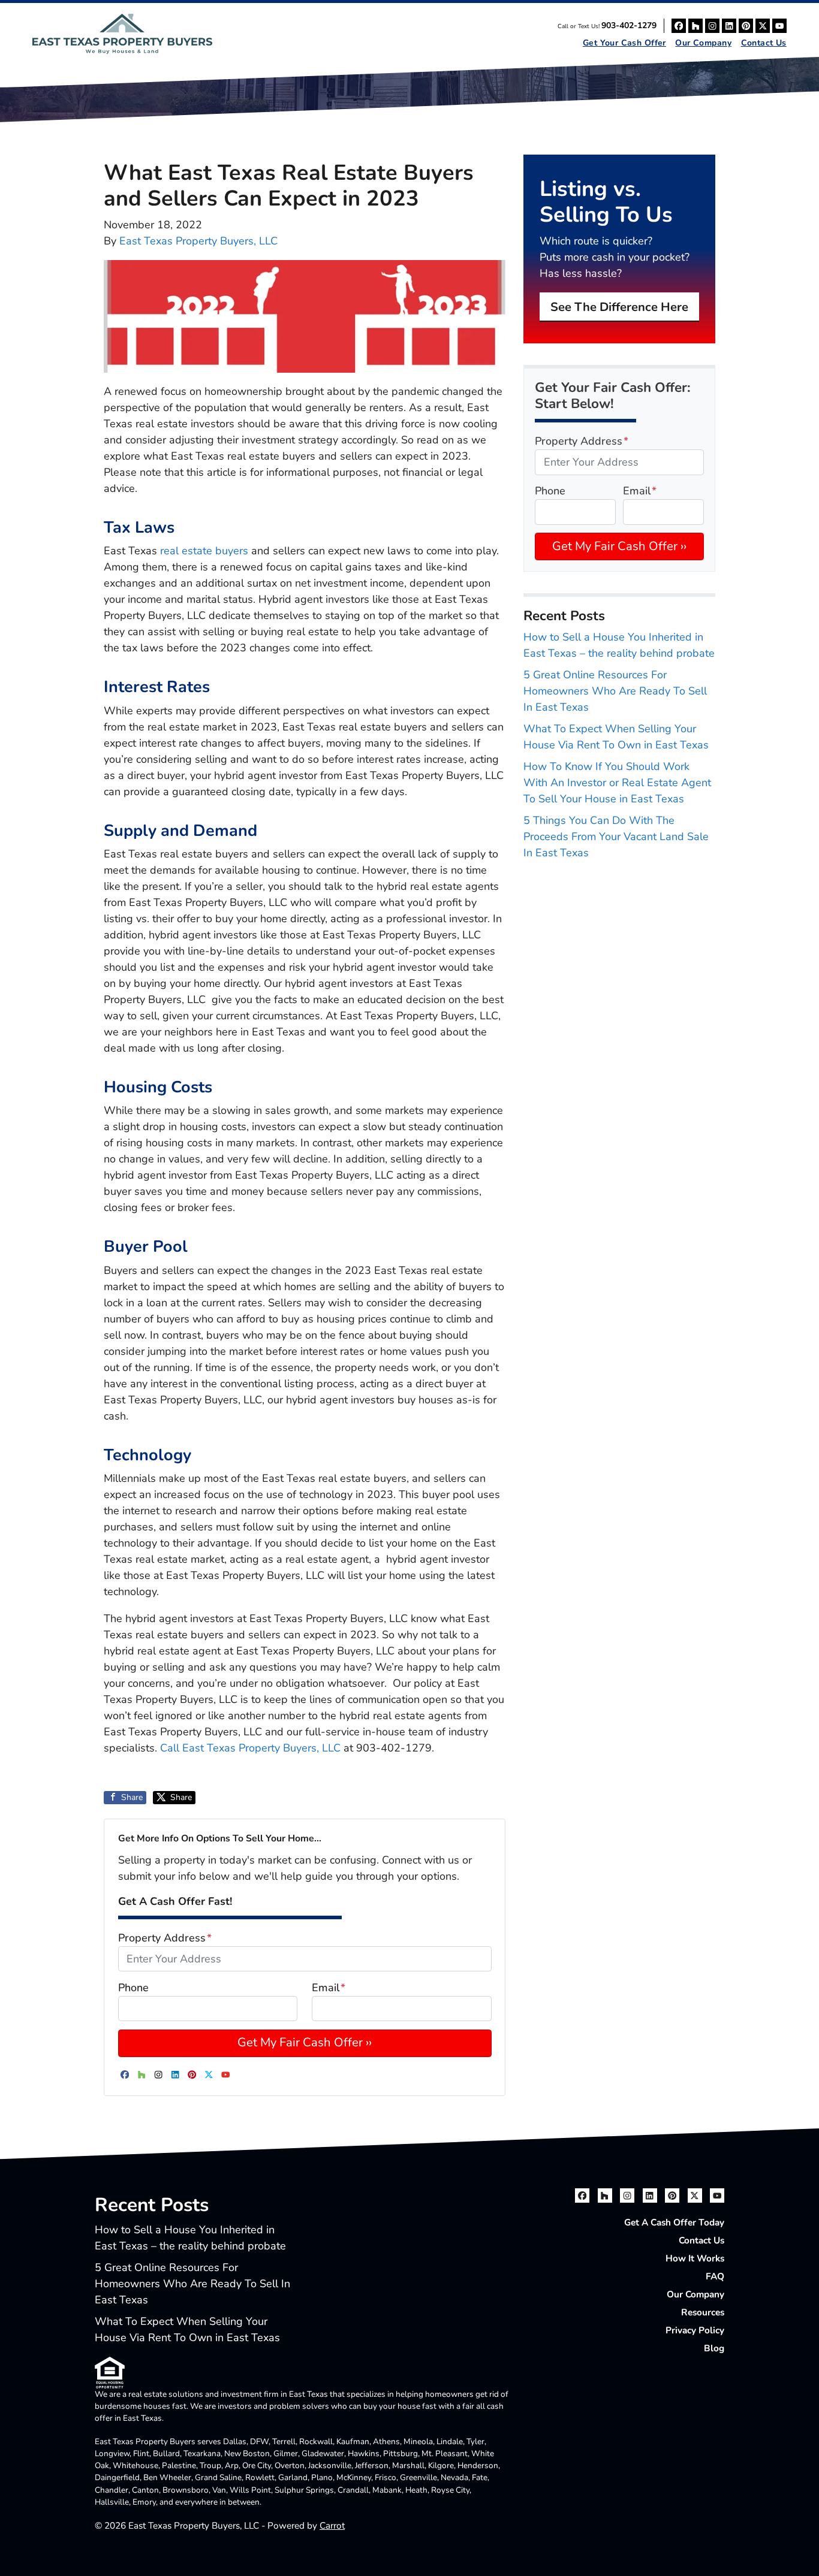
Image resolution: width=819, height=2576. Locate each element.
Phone (133, 1988)
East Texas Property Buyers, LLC (198, 241)
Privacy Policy (695, 2330)
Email (329, 1988)
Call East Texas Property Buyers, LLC (252, 1748)
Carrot (332, 2526)
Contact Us (764, 43)
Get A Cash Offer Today (674, 2222)
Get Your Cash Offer (624, 43)
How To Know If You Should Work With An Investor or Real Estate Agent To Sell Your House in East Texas (617, 783)
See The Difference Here (619, 307)
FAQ (715, 2276)
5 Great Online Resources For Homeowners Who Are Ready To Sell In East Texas (615, 691)
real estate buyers (204, 551)
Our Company (703, 43)
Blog (714, 2348)
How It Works (695, 2258)
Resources (703, 2312)
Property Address (165, 1938)
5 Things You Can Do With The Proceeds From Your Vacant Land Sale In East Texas (616, 836)
